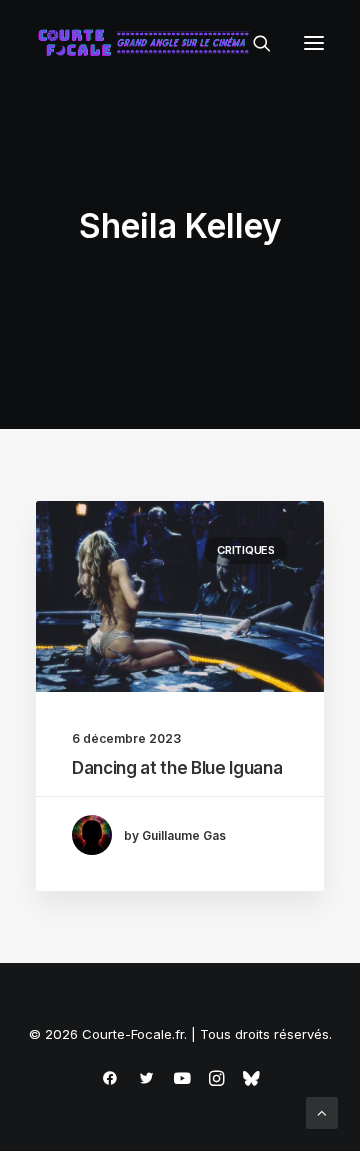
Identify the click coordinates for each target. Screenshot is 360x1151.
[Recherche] (253, 43)
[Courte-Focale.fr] (148, 43)
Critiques (246, 550)
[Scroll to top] (322, 1111)
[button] (314, 43)
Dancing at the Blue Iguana (177, 768)
